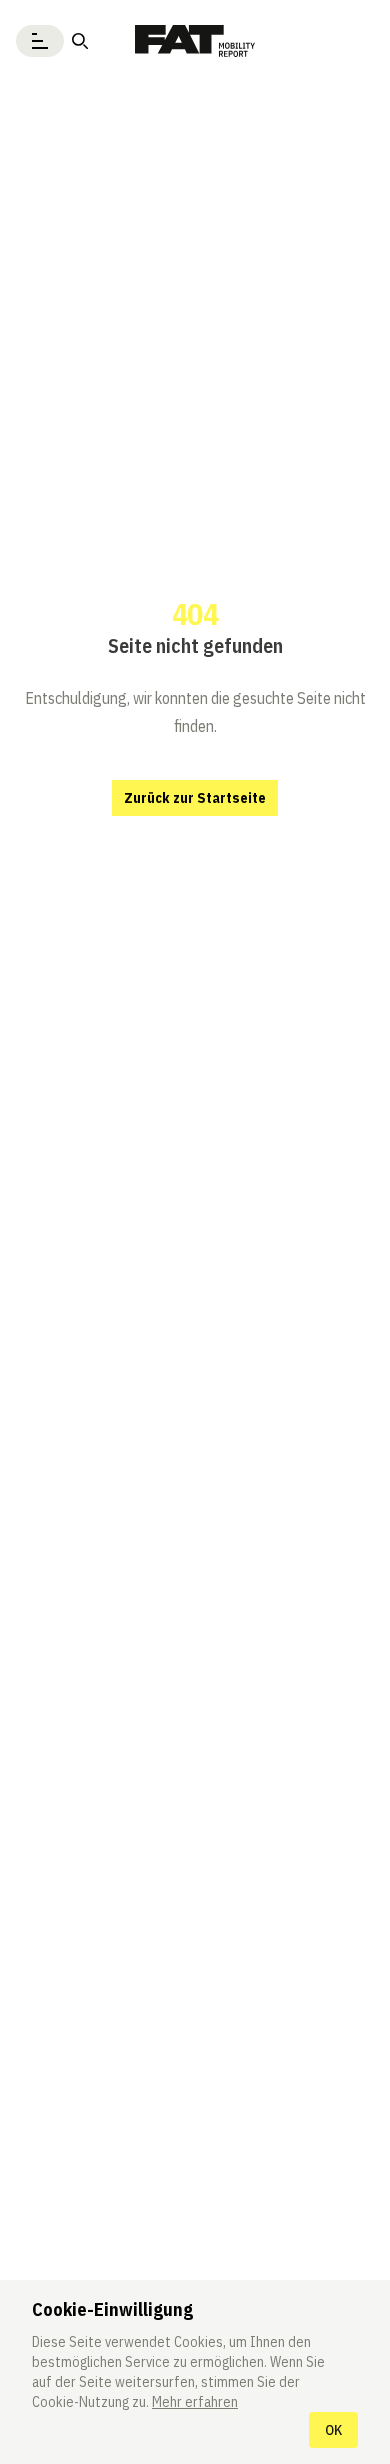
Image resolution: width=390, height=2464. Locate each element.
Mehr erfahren (195, 2402)
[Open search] (80, 41)
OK (333, 2430)
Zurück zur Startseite (195, 798)
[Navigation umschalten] (40, 41)
